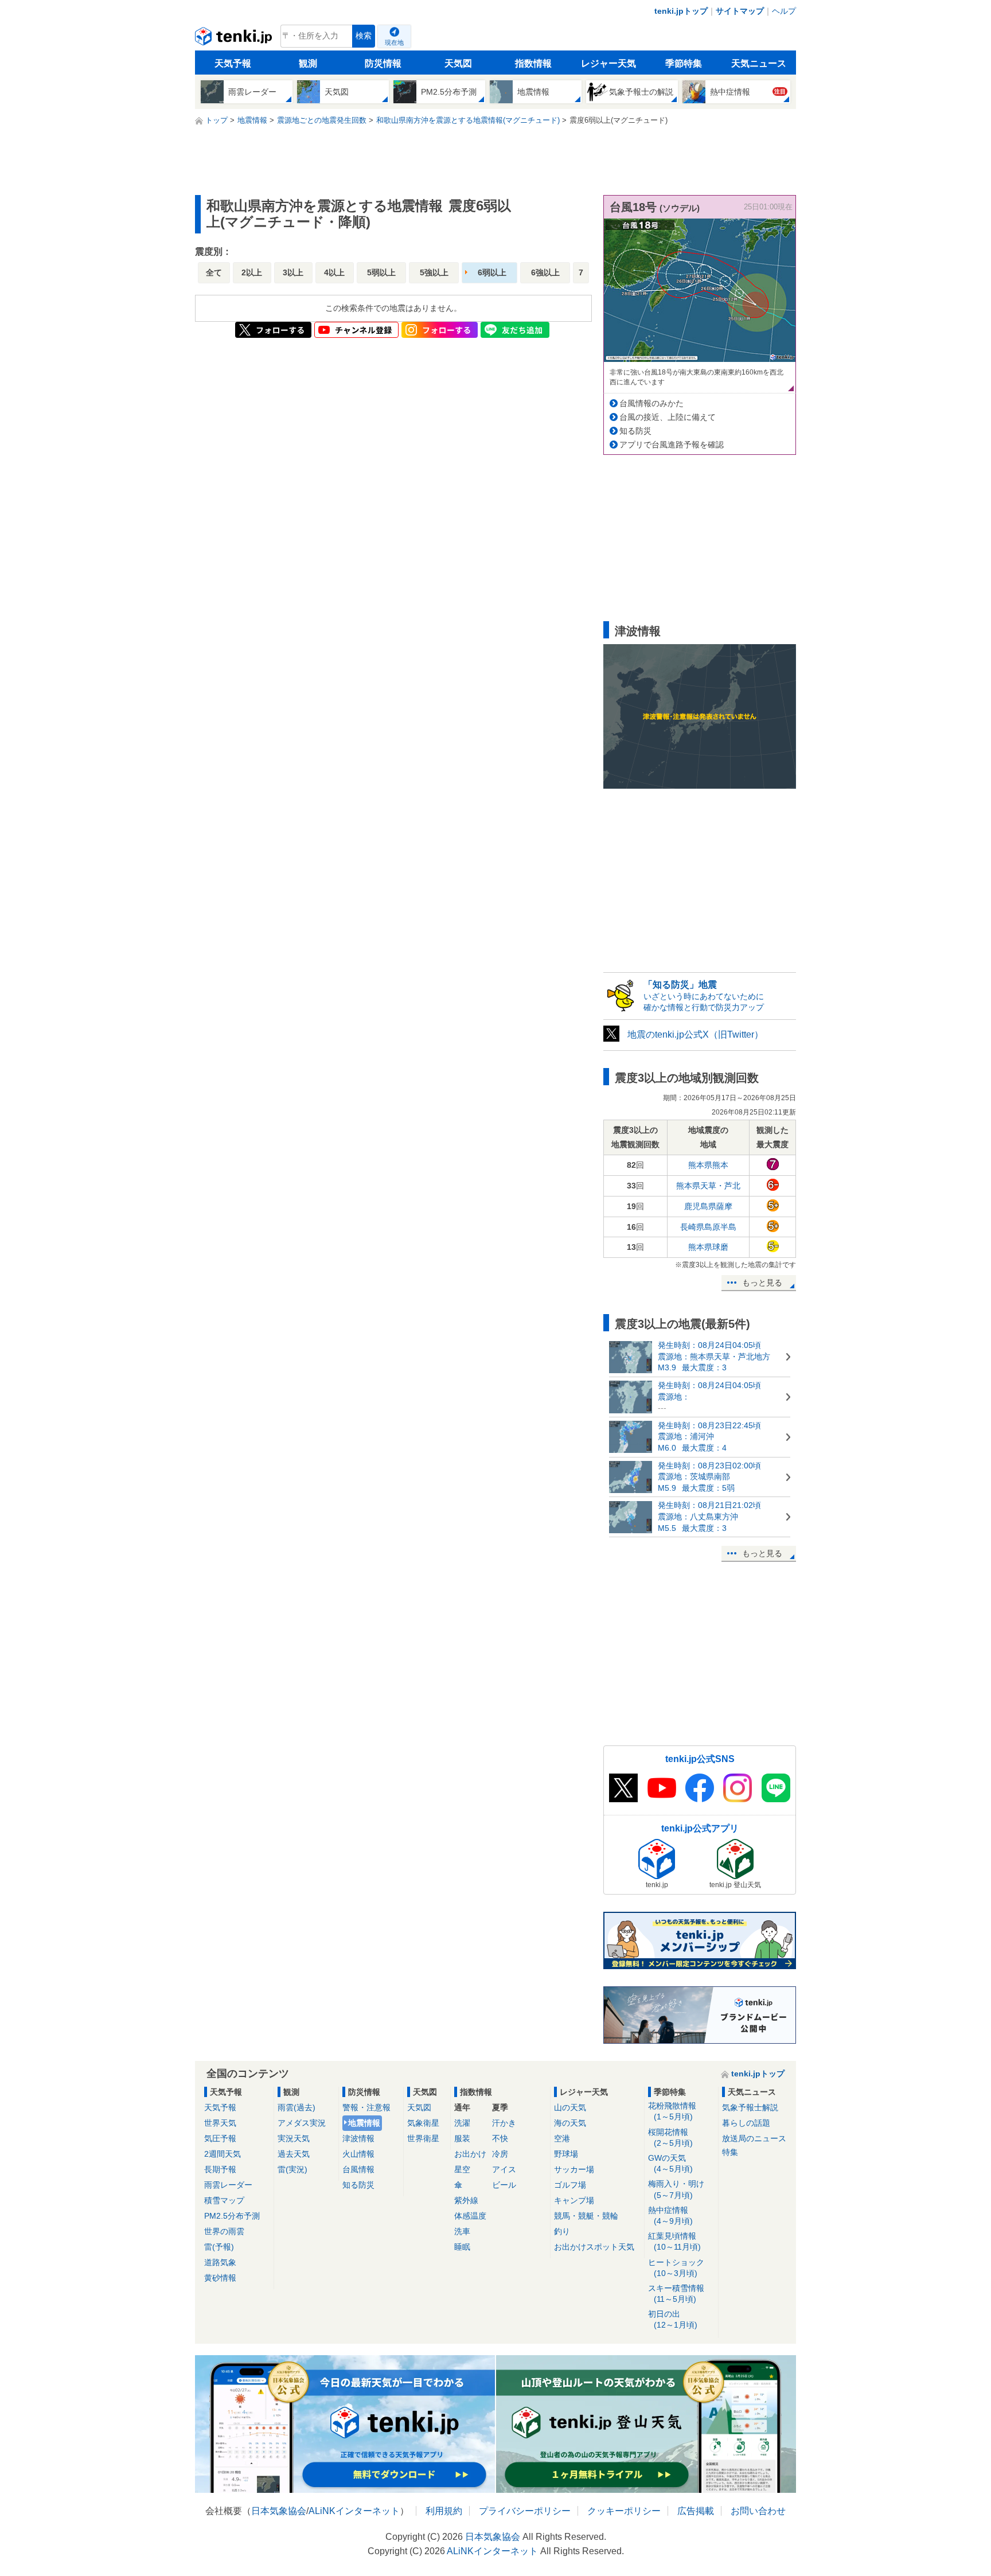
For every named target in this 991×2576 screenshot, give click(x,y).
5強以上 (434, 272)
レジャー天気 (608, 63)
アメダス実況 (302, 2123)
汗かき (504, 2123)
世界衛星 (423, 2138)
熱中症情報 (670, 2215)
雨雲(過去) (296, 2107)
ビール (504, 2185)
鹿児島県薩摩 (708, 1206)
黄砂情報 (220, 2278)
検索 (364, 36)
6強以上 (545, 272)
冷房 (500, 2154)
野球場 (566, 2154)
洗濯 (462, 2123)
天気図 (458, 63)
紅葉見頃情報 (674, 2241)
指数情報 (533, 63)
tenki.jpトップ (681, 11)
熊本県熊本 (708, 1165)
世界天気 (220, 2123)
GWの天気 (670, 2163)
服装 (462, 2138)
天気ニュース (759, 63)
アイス (504, 2169)
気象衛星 (423, 2123)
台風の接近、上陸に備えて (668, 417)
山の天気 (570, 2107)
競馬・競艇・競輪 (586, 2216)
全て (214, 272)
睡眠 (462, 2247)
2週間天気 (223, 2154)
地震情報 (364, 2123)
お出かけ (470, 2154)
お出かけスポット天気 (594, 2247)
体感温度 (470, 2216)
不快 (500, 2138)
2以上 (252, 272)
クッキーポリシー (624, 2511)
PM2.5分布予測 (232, 2216)
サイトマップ (740, 11)
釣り (562, 2231)
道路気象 (220, 2262)
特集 (730, 2152)
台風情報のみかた (651, 403)
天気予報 (233, 63)
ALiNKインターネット (354, 2511)
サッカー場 (574, 2169)
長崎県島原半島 (708, 1227)
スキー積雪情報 (676, 2294)
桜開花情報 (670, 2137)
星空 (462, 2169)
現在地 (394, 42)
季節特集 (684, 63)
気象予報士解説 (750, 2107)
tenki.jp (235, 39)
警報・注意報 (366, 2107)
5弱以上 (381, 272)
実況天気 (294, 2138)
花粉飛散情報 (672, 2111)
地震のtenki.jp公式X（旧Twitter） (695, 1034)
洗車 (462, 2231)
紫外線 (466, 2200)
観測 (308, 63)
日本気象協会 (279, 2511)
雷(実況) (292, 2169)
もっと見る (762, 1283)
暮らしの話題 (746, 2123)
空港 (562, 2138)
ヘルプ (784, 11)
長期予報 (220, 2169)
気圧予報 (220, 2138)
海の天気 (570, 2123)
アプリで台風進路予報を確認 (672, 445)
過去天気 (294, 2154)
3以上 (293, 272)
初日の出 (673, 2319)
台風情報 (358, 2169)
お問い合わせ (758, 2511)
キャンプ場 (574, 2200)
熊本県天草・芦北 (708, 1186)
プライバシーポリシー (525, 2511)
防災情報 (383, 63)
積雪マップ (224, 2200)
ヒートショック (676, 2268)
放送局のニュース (754, 2138)
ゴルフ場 (570, 2185)
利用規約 (444, 2511)
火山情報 (358, 2154)
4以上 (334, 272)
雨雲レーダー (228, 2185)
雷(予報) (219, 2247)
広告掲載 (696, 2511)
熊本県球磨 (708, 1247)
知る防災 (635, 431)
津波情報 (358, 2138)
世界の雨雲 (224, 2231)
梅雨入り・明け (676, 2189)
